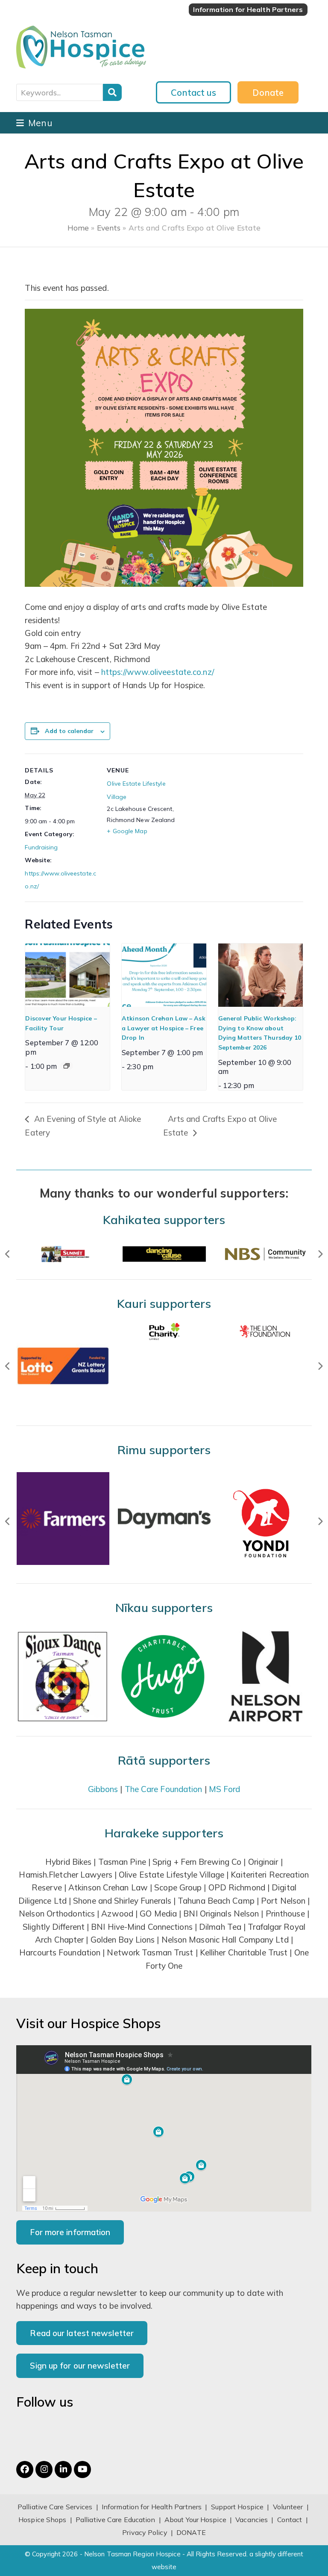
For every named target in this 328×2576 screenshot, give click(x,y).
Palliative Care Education (116, 2520)
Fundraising (41, 847)
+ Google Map (127, 831)
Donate (268, 92)
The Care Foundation (164, 1789)
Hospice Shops (42, 2520)
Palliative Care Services (55, 2507)
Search (112, 92)
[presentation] (67, 975)
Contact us (193, 92)
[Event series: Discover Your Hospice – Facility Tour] (67, 1066)
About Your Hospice (195, 2520)
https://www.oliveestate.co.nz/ (158, 672)
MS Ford (225, 1789)
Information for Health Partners (152, 2507)
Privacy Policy (145, 2532)
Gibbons (103, 1789)
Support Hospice (237, 2507)
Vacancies (252, 2520)
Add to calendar (69, 731)
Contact (291, 2520)
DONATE (191, 2532)
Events (109, 228)
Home (78, 228)
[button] (34, 123)
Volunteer (288, 2507)
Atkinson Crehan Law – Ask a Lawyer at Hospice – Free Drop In (164, 1028)
